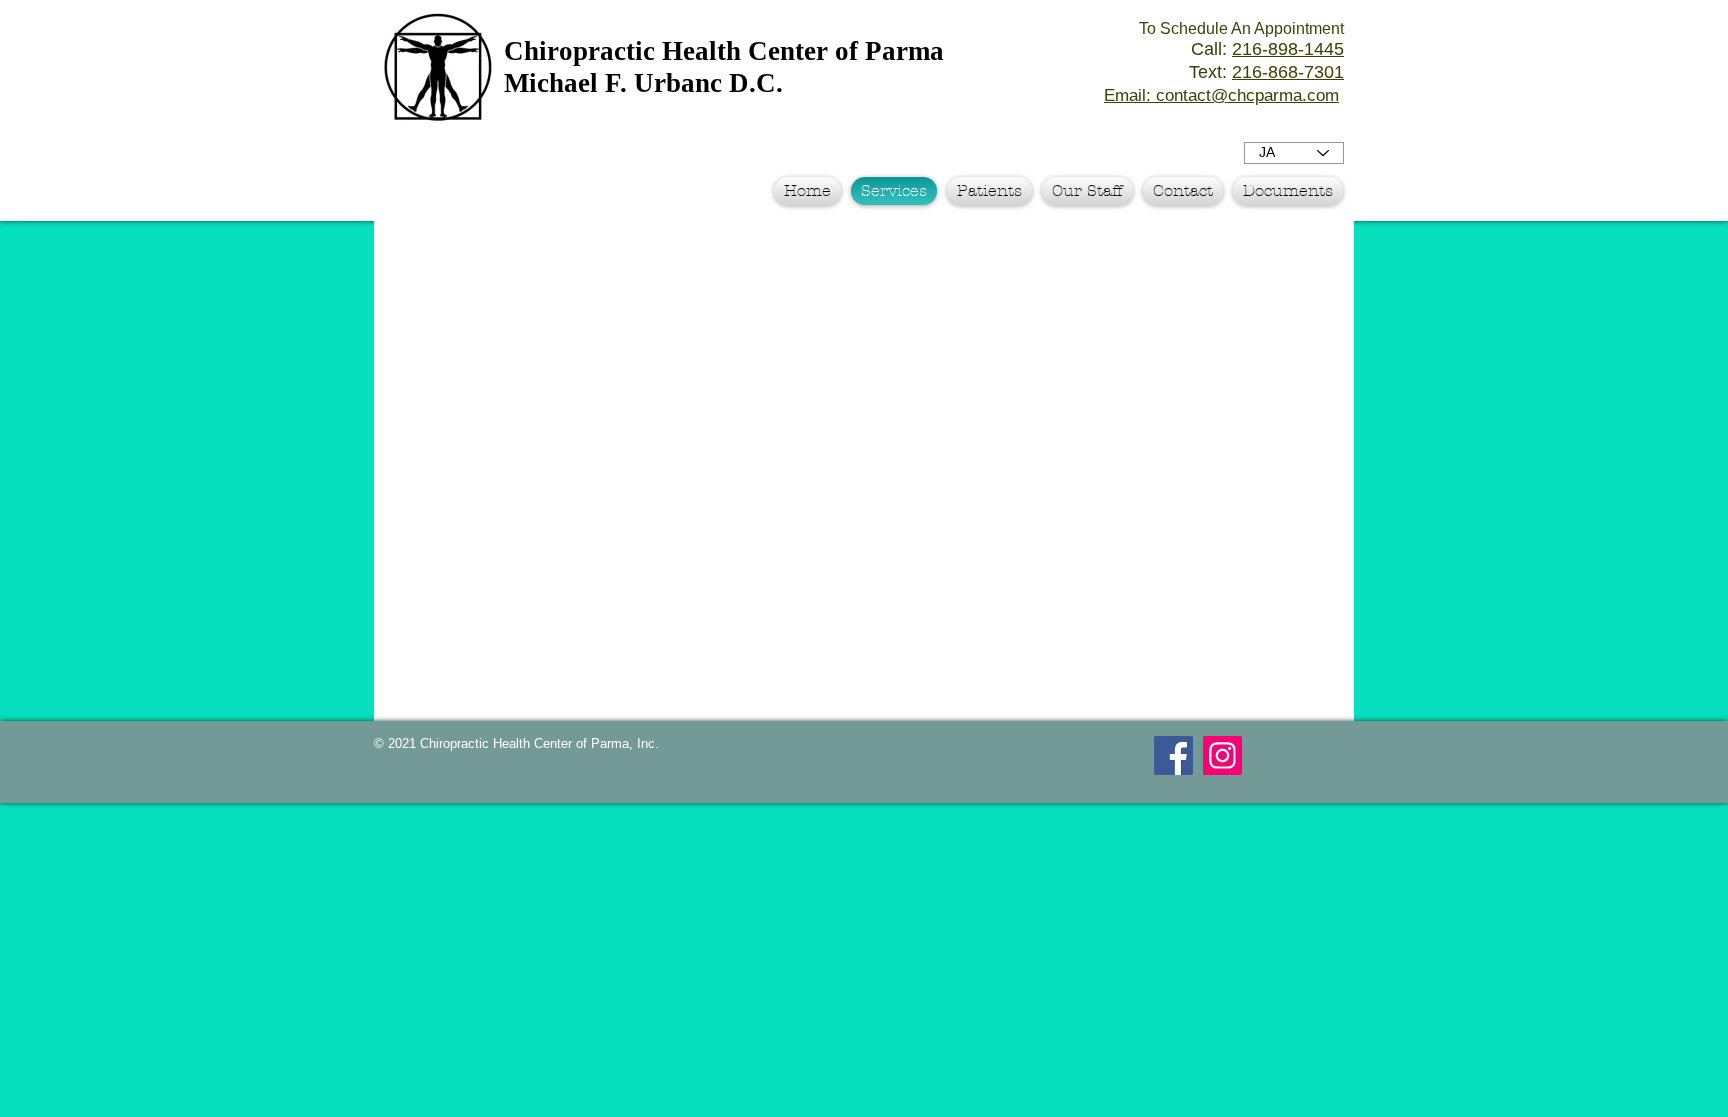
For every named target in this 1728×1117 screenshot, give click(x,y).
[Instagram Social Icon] (1222, 755)
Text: (1266, 72)
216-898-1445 (1288, 49)
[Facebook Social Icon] (1173, 755)
